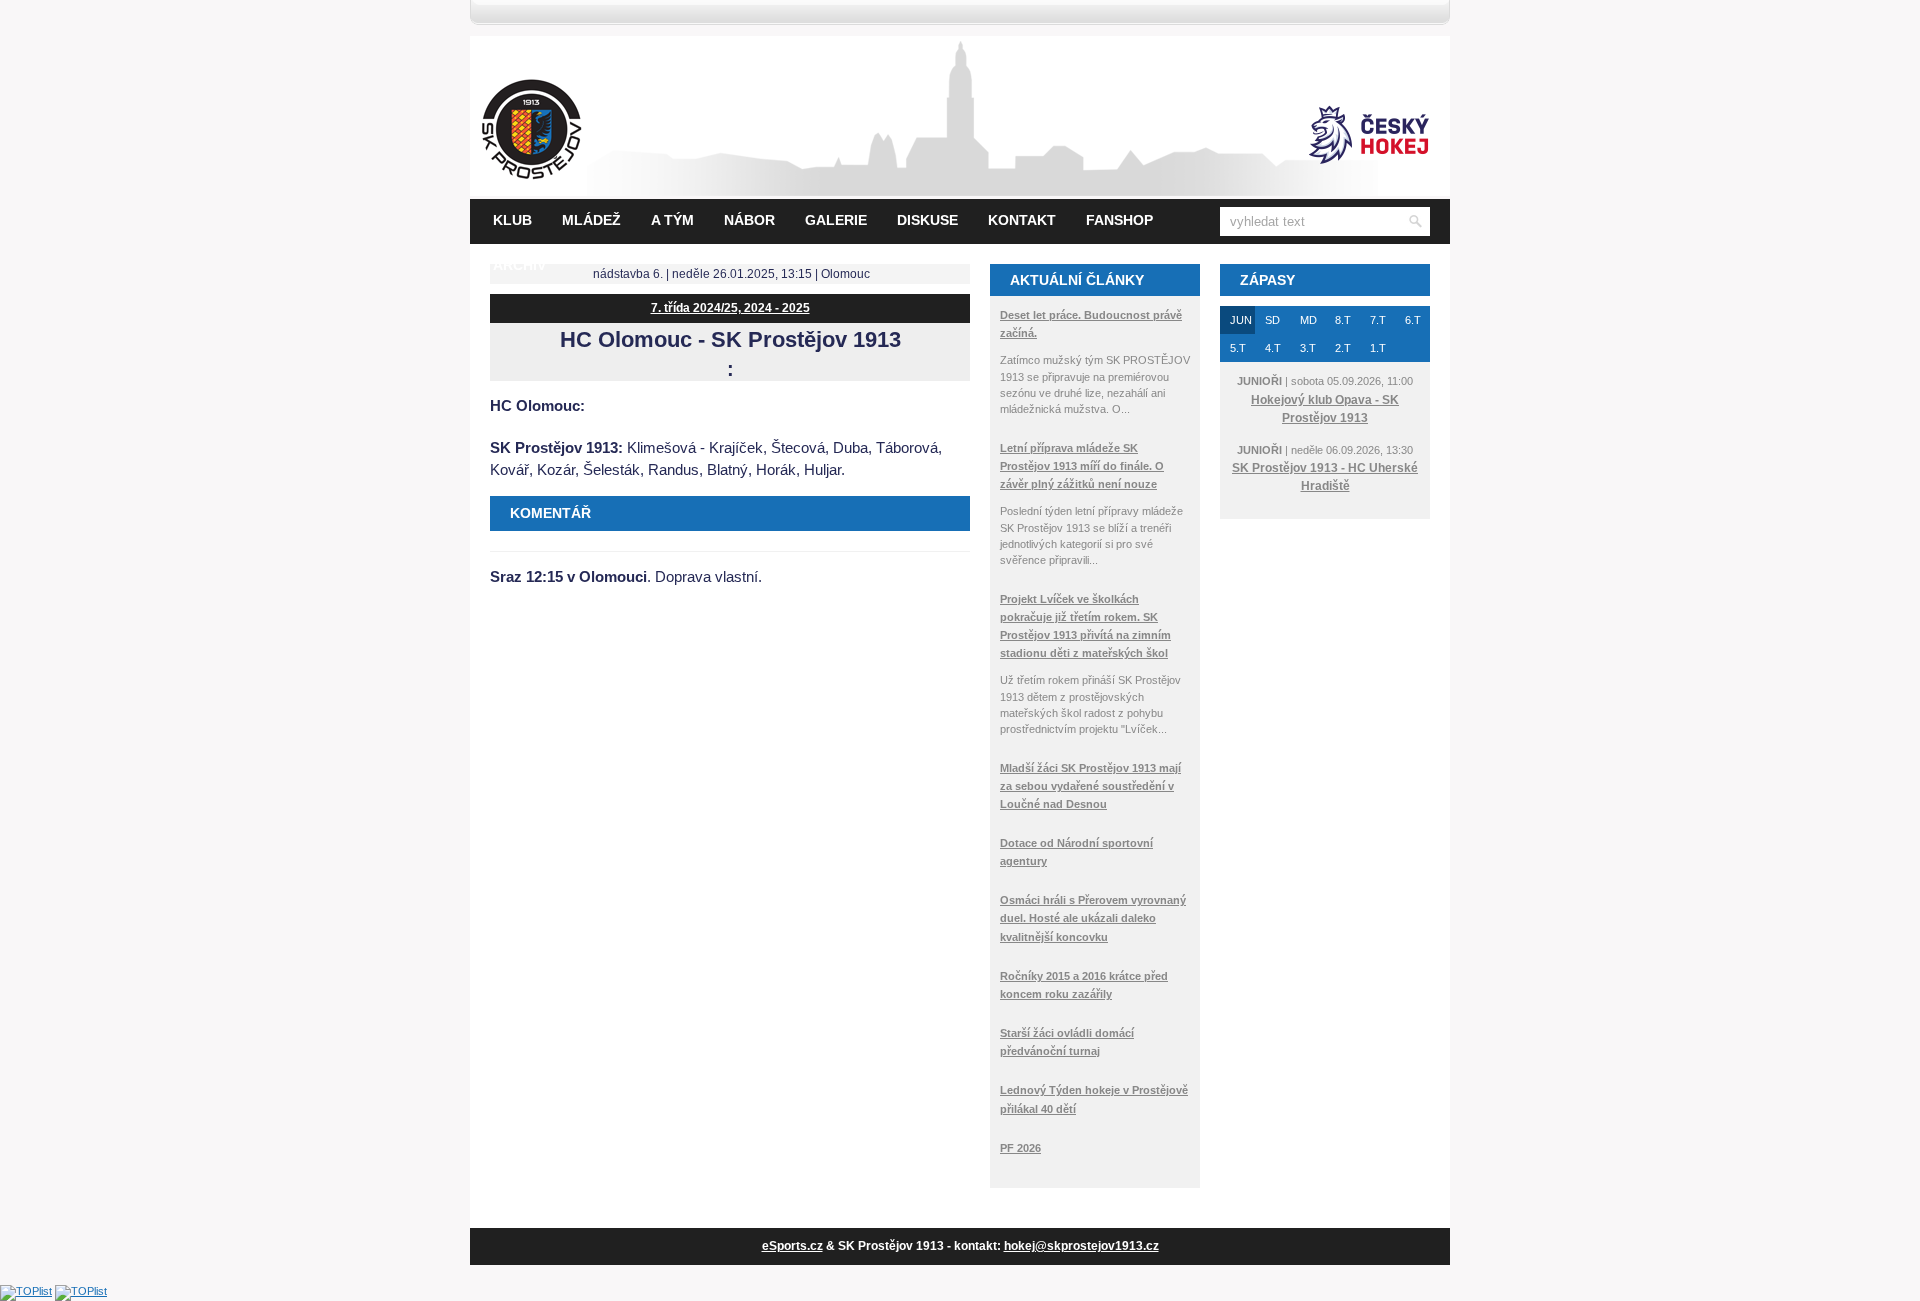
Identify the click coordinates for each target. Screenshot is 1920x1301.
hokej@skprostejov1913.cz (1081, 1246)
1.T (1378, 348)
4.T (1273, 348)
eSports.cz (792, 1246)
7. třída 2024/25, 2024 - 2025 (730, 308)
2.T (1343, 348)
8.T (1343, 320)
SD (1272, 320)
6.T (1413, 320)
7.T (1378, 320)
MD (1308, 320)
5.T (1238, 348)
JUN (1241, 320)
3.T (1308, 348)
